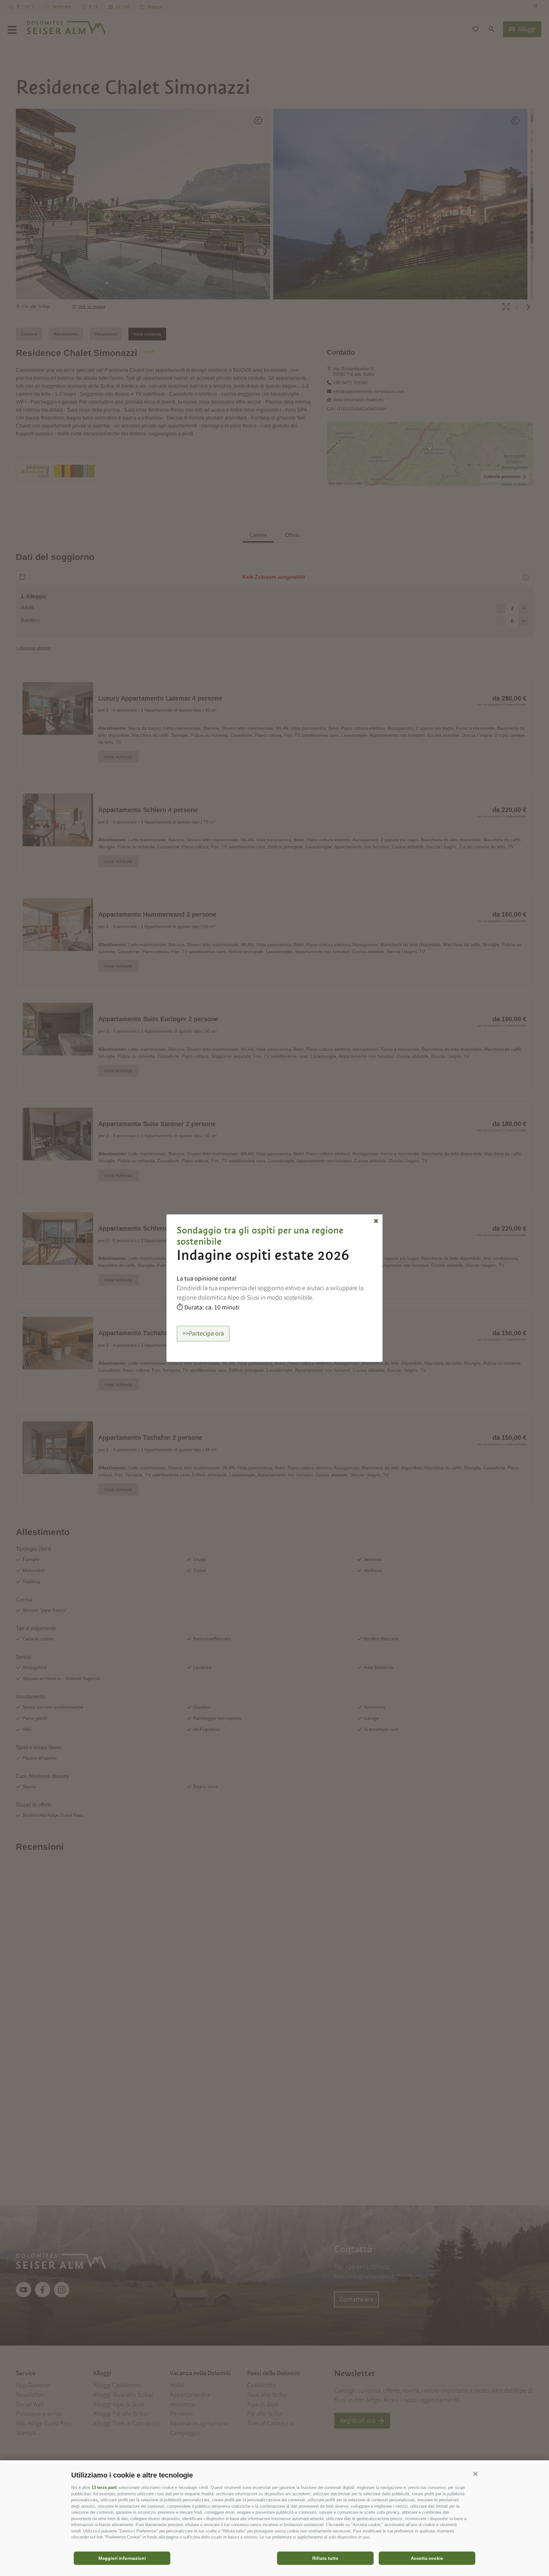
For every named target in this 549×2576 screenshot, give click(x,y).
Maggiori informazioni (122, 2558)
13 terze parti (104, 2487)
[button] (475, 2474)
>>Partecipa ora (203, 1334)
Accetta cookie (427, 2558)
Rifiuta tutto (325, 2558)
